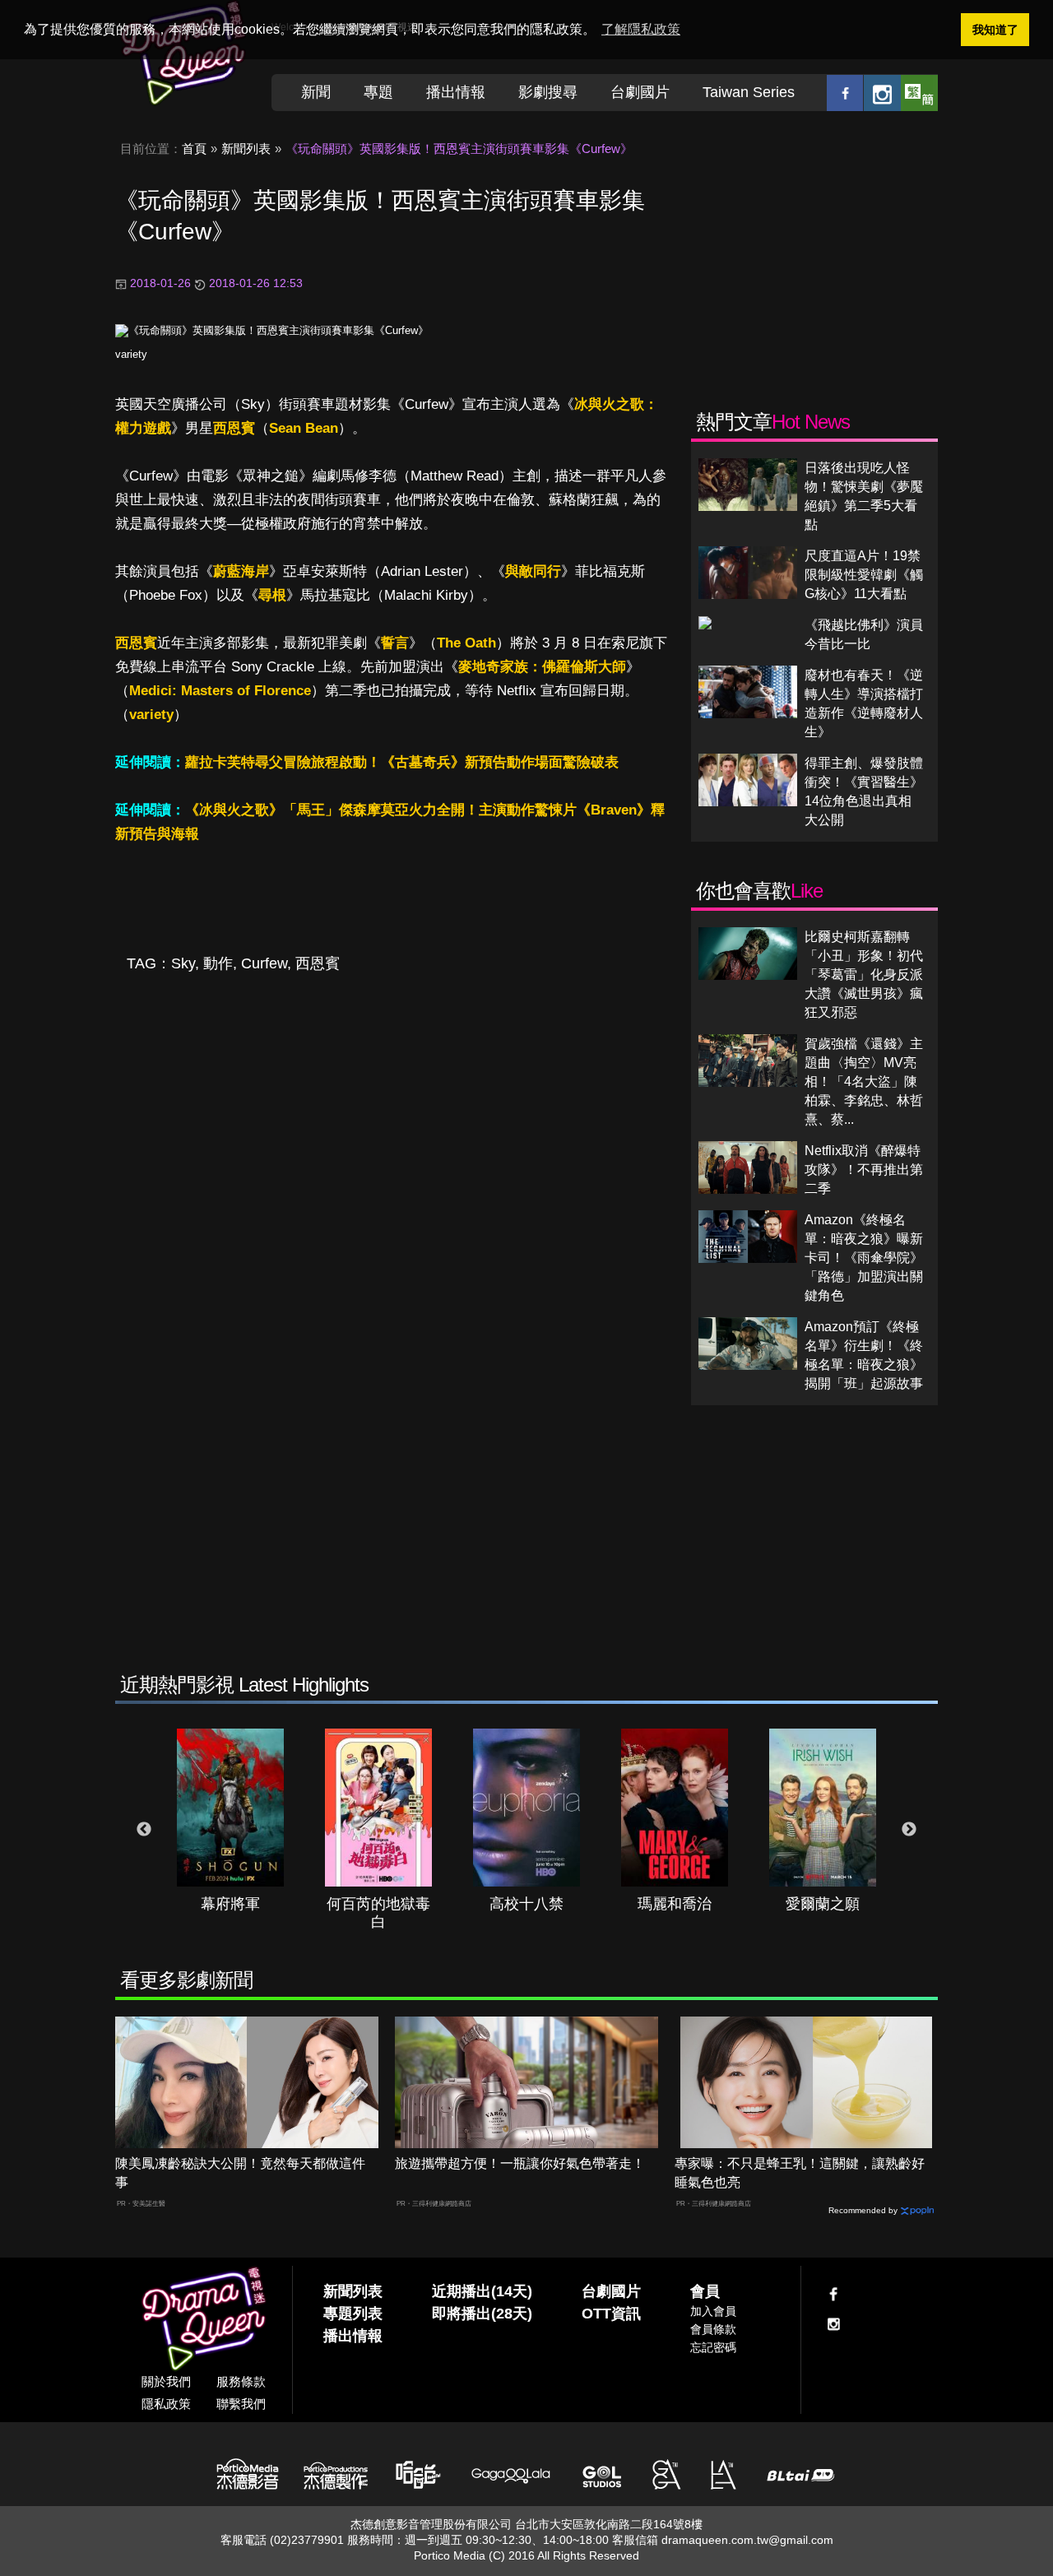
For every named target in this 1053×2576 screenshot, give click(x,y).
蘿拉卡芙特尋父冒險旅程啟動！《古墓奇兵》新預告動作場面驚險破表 (402, 762)
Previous (144, 1830)
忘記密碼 (713, 2347)
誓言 (395, 643)
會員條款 (713, 2329)
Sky (183, 963)
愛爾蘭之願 (823, 1904)
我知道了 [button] (995, 30)
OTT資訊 (611, 2314)
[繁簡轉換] (919, 93)
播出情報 (456, 92)
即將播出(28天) (482, 2314)
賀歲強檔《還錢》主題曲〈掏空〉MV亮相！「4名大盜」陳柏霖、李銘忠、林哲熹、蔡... (864, 1081)
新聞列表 (246, 149)
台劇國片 (640, 92)
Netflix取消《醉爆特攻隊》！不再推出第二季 (864, 1170)
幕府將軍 (230, 1904)
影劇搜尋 (548, 92)
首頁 (194, 149)
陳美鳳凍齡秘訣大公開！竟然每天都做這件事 (240, 2173)
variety (131, 354)
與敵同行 (533, 571)
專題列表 (353, 2314)
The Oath (466, 643)
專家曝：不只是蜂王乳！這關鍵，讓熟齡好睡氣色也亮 (800, 2173)
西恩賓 (234, 428)
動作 (218, 963)
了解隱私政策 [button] (641, 29)
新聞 (316, 92)
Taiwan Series (749, 92)
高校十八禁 (526, 1904)
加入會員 (713, 2311)
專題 (378, 92)
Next (909, 1830)
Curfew (264, 963)
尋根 (272, 595)
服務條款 (241, 2381)
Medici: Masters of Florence (220, 691)
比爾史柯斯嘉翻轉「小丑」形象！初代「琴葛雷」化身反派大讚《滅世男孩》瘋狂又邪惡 (864, 975)
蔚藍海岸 (241, 571)
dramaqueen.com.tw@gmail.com (747, 2540)
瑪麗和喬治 (675, 1904)
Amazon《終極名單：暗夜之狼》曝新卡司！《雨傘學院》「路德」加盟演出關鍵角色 (864, 1258)
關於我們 (166, 2381)
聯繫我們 (241, 2404)
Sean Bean (304, 428)
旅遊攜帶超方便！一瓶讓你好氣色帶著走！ (520, 2163)
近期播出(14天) (482, 2291)
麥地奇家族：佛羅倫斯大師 (542, 667)
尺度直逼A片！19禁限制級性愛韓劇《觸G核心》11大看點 (864, 575)
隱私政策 (166, 2404)
